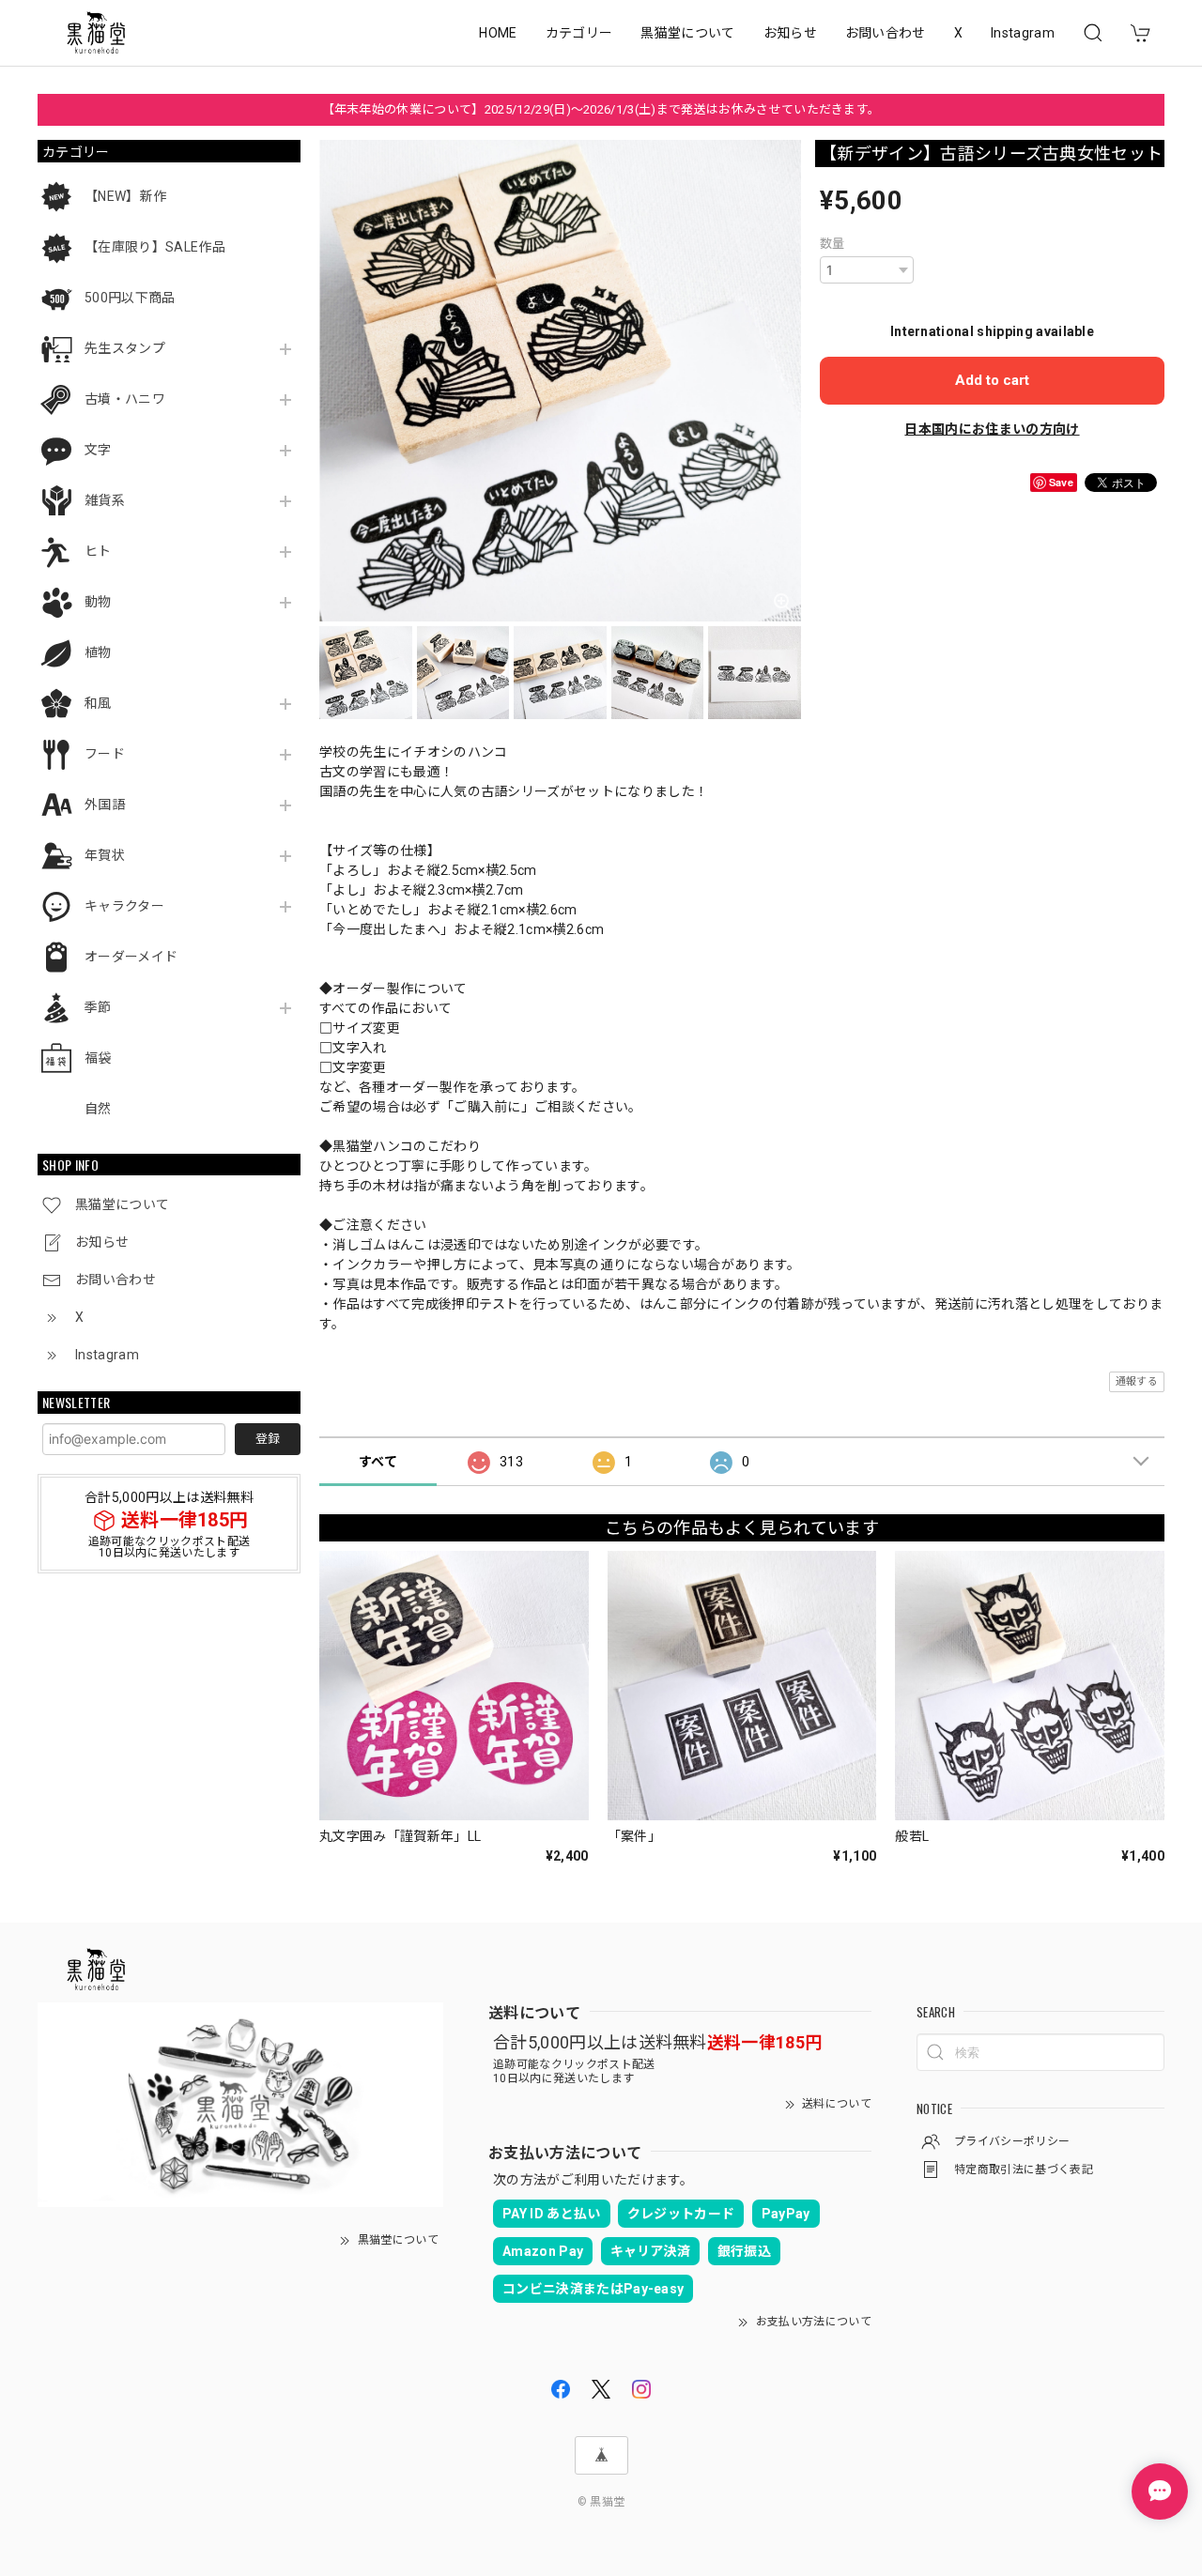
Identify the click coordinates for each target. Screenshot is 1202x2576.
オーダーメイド (131, 957)
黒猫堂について (687, 33)
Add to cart (992, 380)
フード (105, 754)
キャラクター (124, 906)
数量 (832, 244)
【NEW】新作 (125, 196)
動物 (98, 602)
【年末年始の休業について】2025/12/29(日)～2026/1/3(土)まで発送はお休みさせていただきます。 (601, 109)
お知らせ (790, 33)
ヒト (98, 551)
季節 (98, 1007)
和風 (98, 703)
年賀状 (105, 855)
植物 (98, 652)
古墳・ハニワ (125, 399)
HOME (498, 33)
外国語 (105, 805)
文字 (98, 450)
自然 (98, 1109)
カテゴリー (579, 33)
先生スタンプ (125, 348)
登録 (268, 1439)
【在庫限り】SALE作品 (155, 247)
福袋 (98, 1058)
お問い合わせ (886, 33)
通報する (1137, 1381)
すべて (378, 1462)
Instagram (1023, 33)
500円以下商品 (130, 298)
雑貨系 (105, 500)
